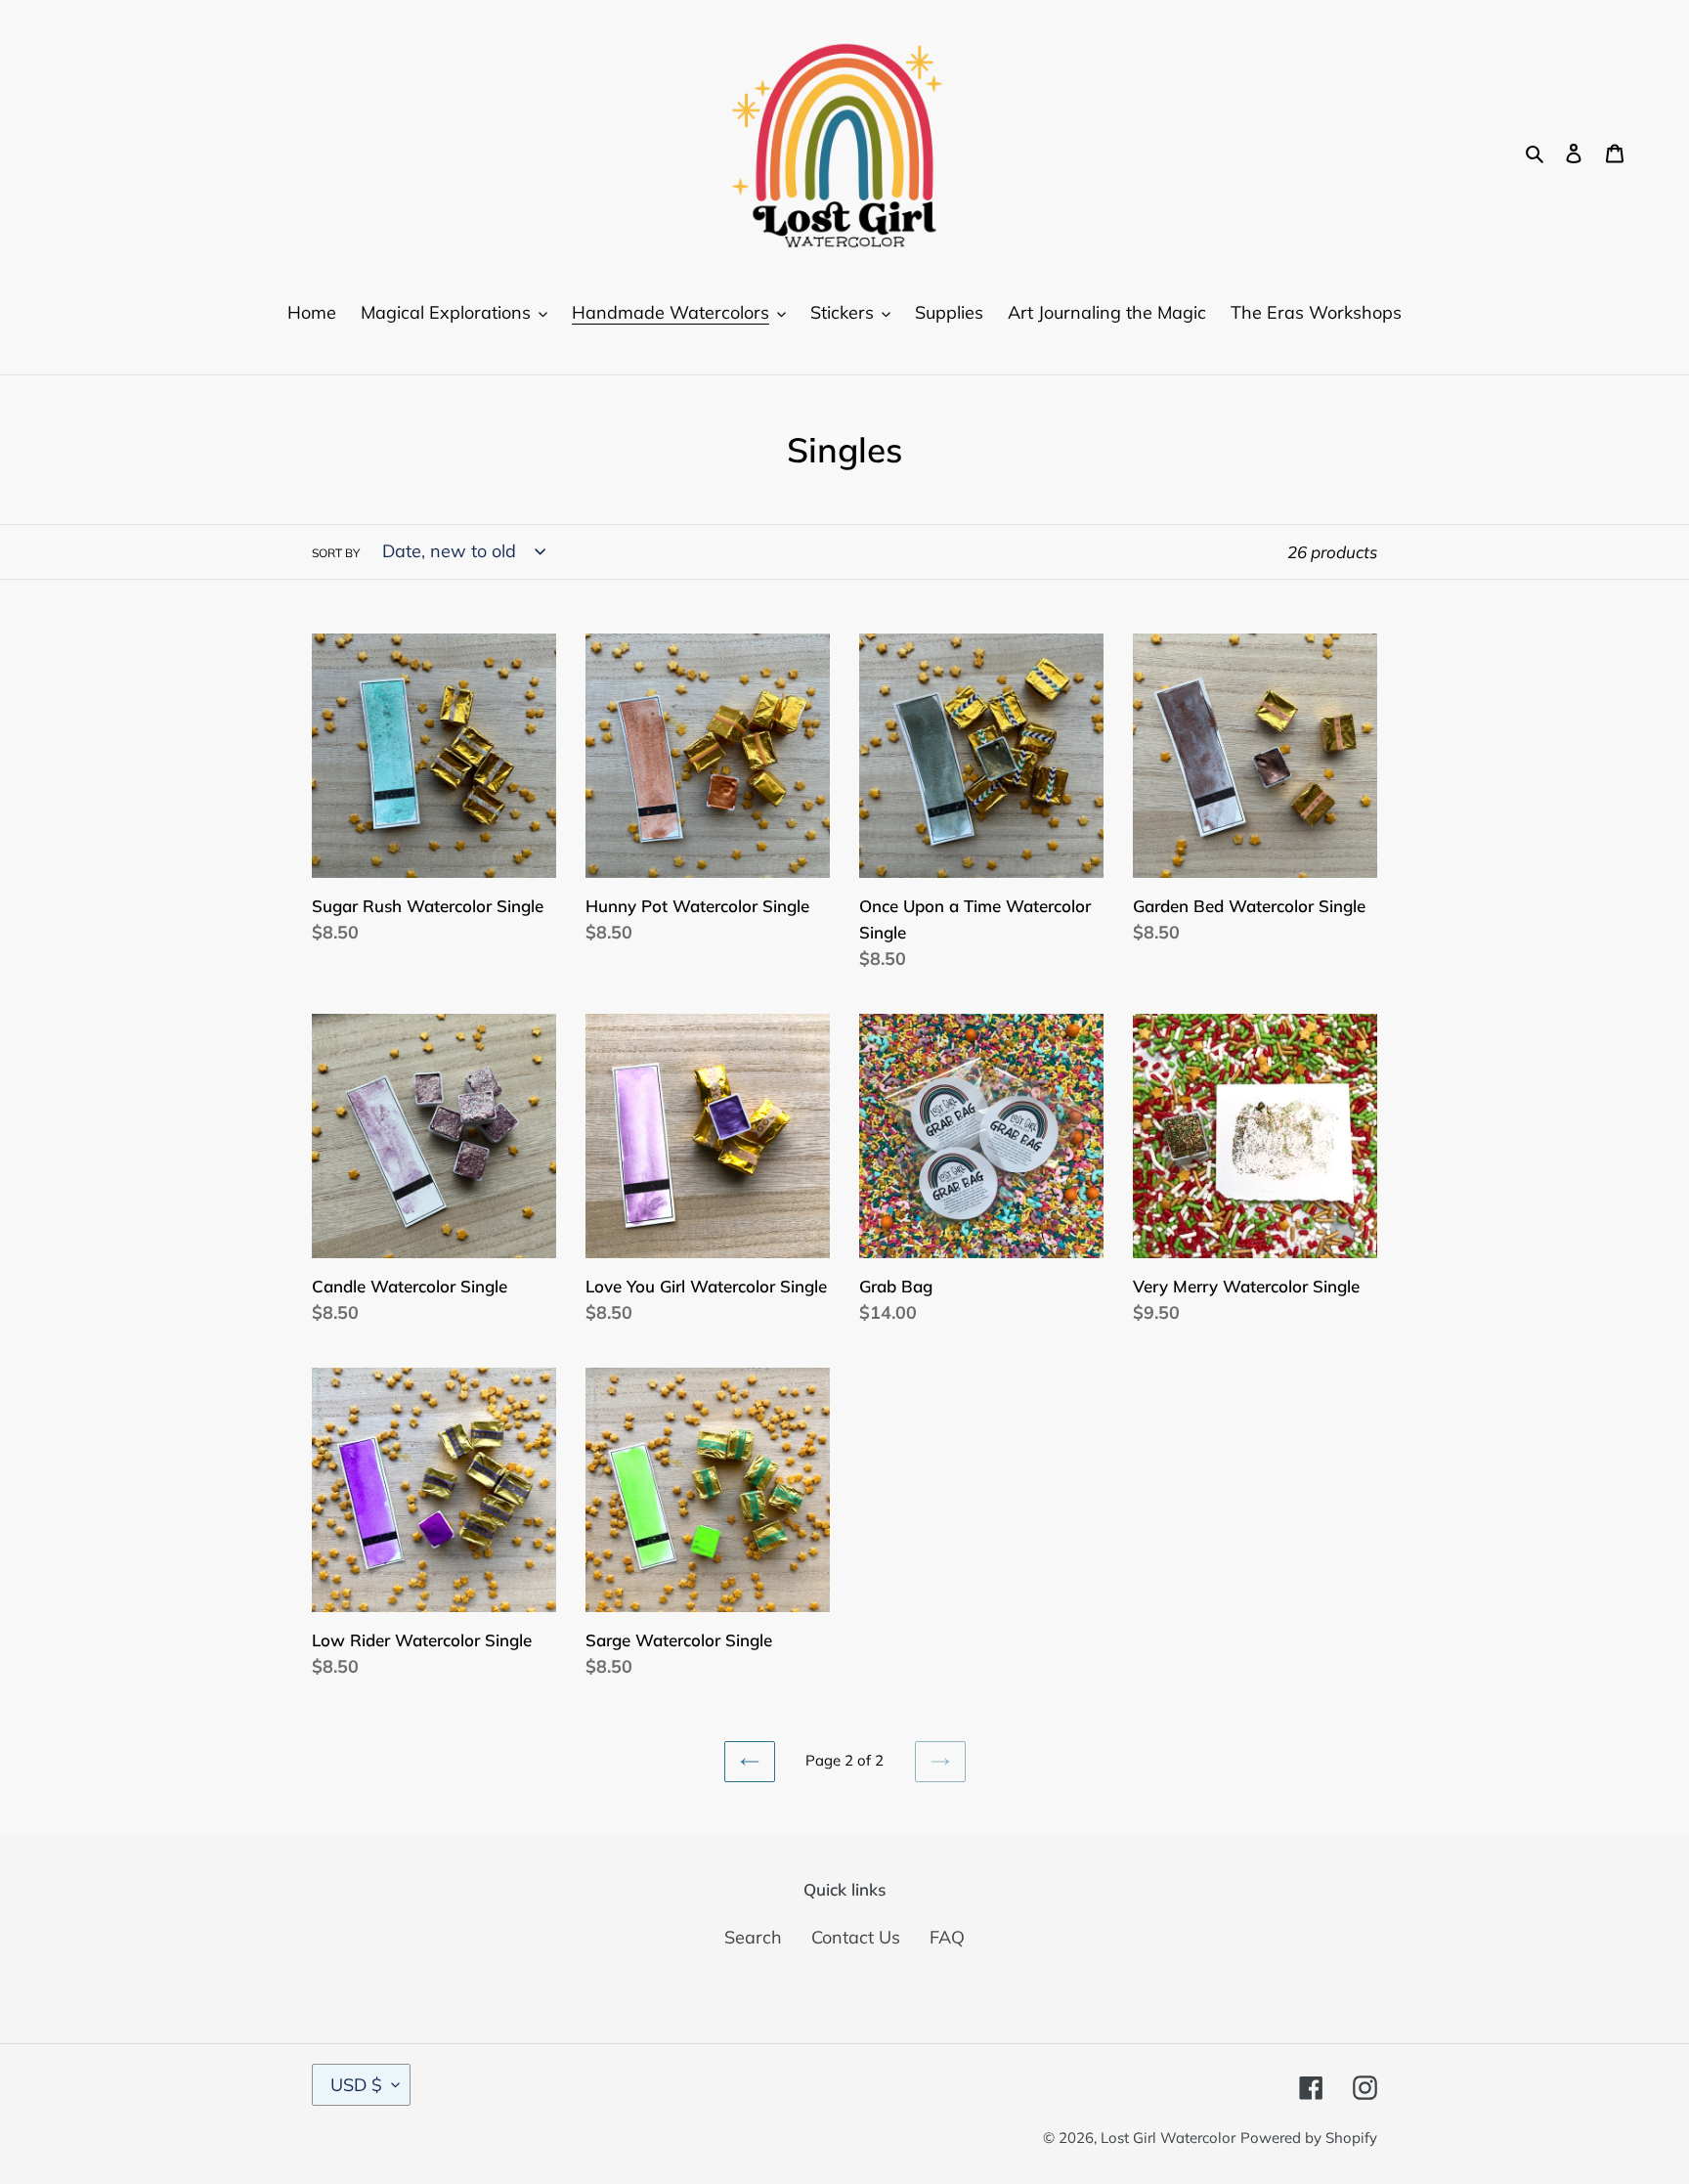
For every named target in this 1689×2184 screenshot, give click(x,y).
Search (753, 1937)
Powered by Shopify (1309, 2138)
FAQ (947, 1937)
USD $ (356, 2085)
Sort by (336, 553)
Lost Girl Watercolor (1168, 2138)
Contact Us (856, 1937)
